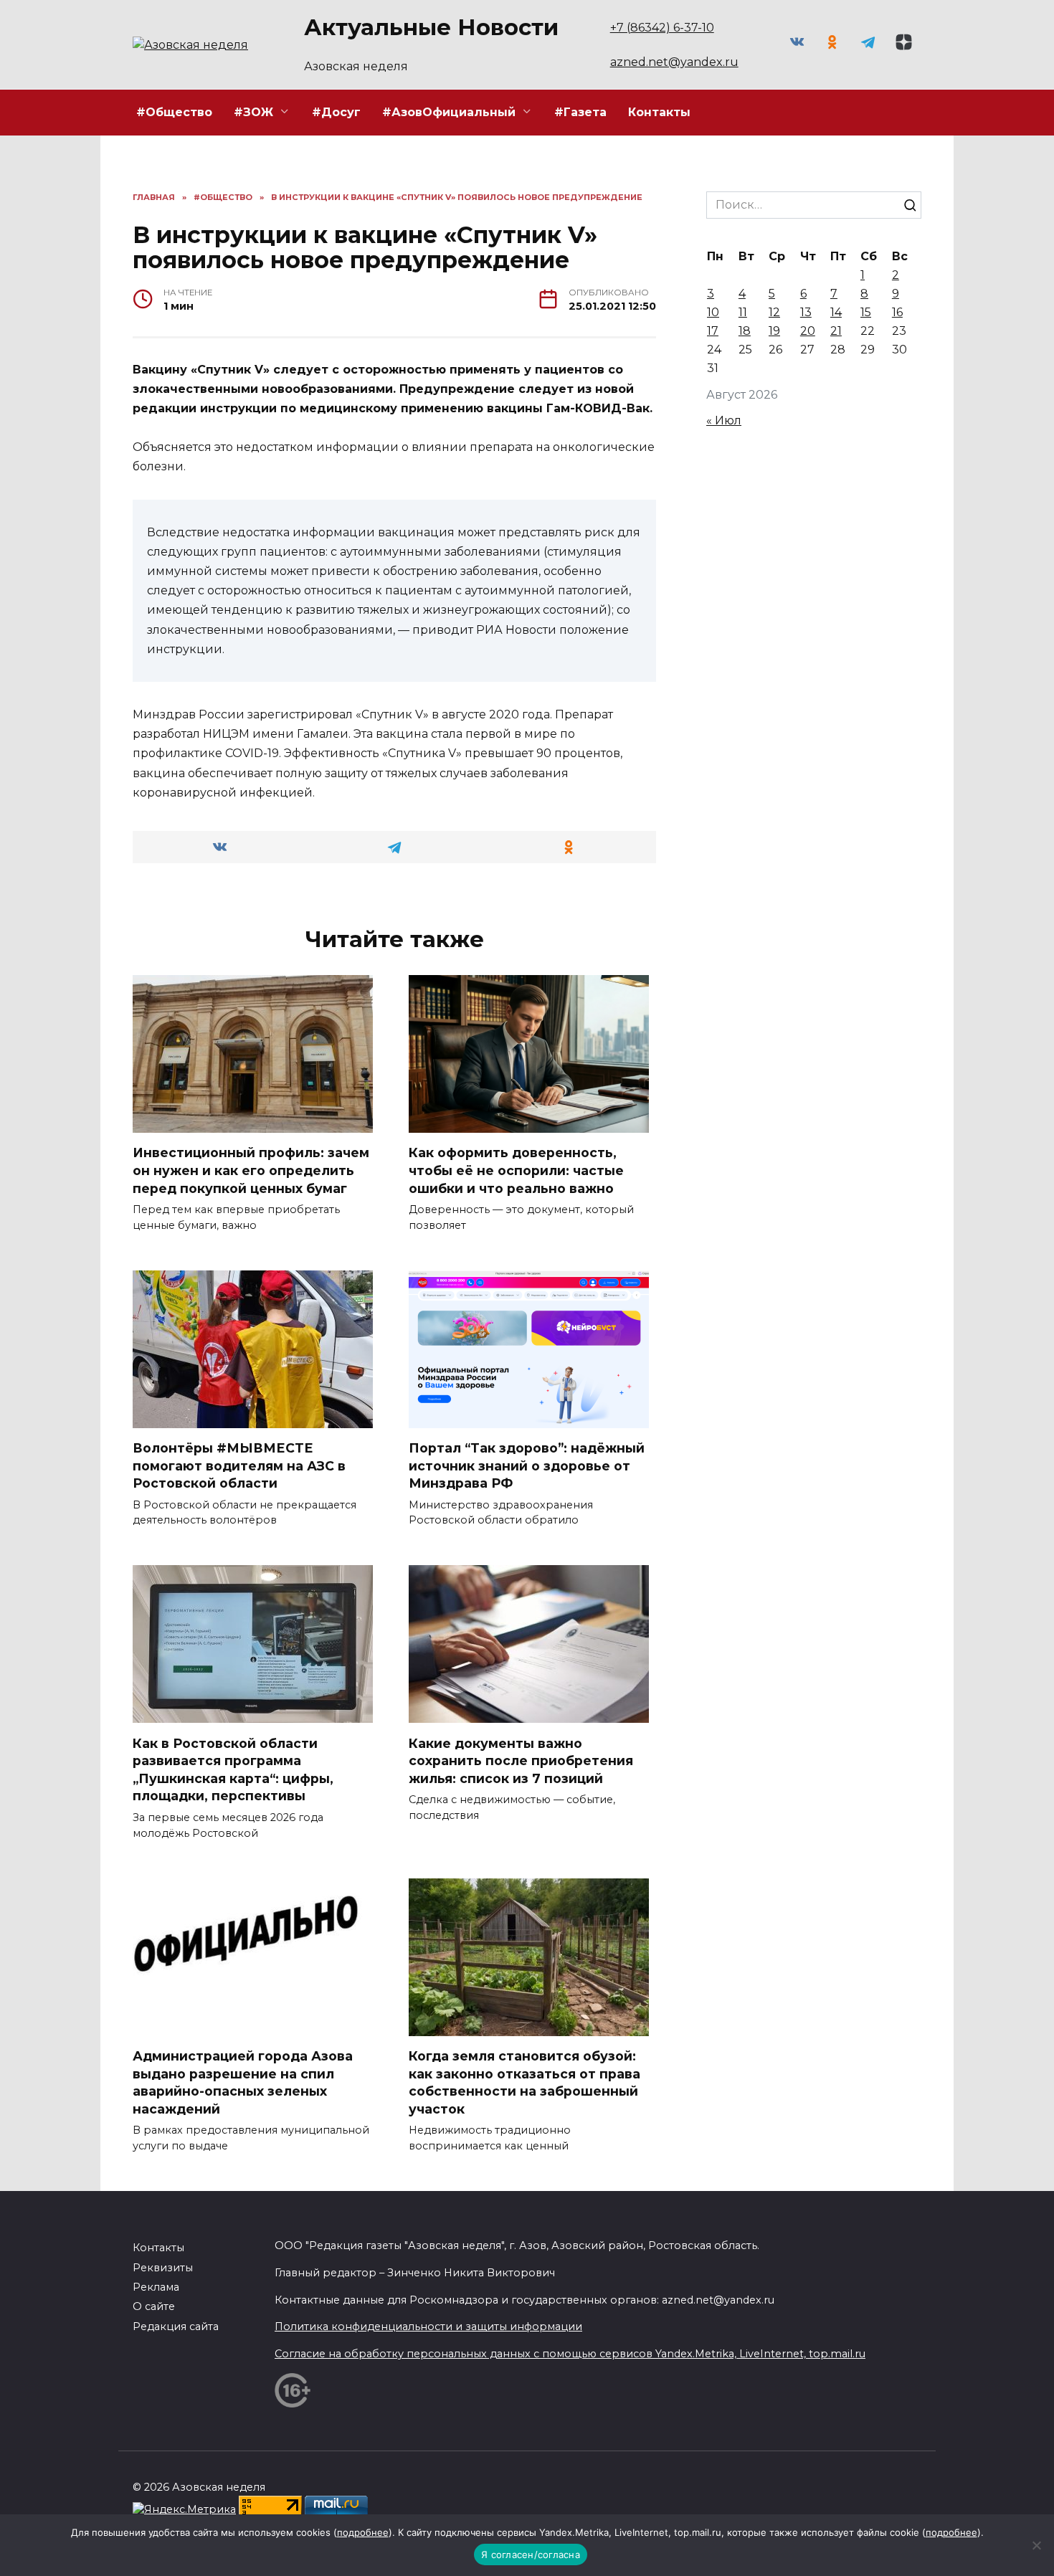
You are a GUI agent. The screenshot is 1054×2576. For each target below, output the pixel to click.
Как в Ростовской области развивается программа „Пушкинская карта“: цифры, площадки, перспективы (233, 1769)
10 (713, 312)
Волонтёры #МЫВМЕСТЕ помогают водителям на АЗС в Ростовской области (239, 1465)
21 (836, 331)
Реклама (156, 2287)
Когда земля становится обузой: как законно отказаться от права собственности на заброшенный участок (524, 2082)
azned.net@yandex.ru (674, 62)
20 (808, 331)
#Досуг (336, 112)
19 (774, 331)
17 (713, 331)
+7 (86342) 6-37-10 (662, 28)
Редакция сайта (176, 2327)
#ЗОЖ (253, 112)
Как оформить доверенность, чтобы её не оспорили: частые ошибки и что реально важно (516, 1170)
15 (866, 312)
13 (806, 312)
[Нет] (1036, 2545)
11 (743, 312)
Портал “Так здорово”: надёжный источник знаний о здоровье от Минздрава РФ (527, 1465)
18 (745, 331)
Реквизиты (163, 2268)
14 (836, 312)
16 (897, 312)
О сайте (154, 2306)
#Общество (174, 112)
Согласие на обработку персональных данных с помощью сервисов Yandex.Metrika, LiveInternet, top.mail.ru (570, 2354)
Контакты (659, 112)
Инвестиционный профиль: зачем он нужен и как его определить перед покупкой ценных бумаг (251, 1170)
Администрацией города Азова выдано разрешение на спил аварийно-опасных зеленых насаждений (243, 2082)
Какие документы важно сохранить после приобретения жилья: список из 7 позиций (521, 1760)
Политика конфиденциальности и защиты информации (428, 2327)
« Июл (724, 420)
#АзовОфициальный (449, 112)
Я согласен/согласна (531, 2554)
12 (774, 312)
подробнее (363, 2532)
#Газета (580, 112)
